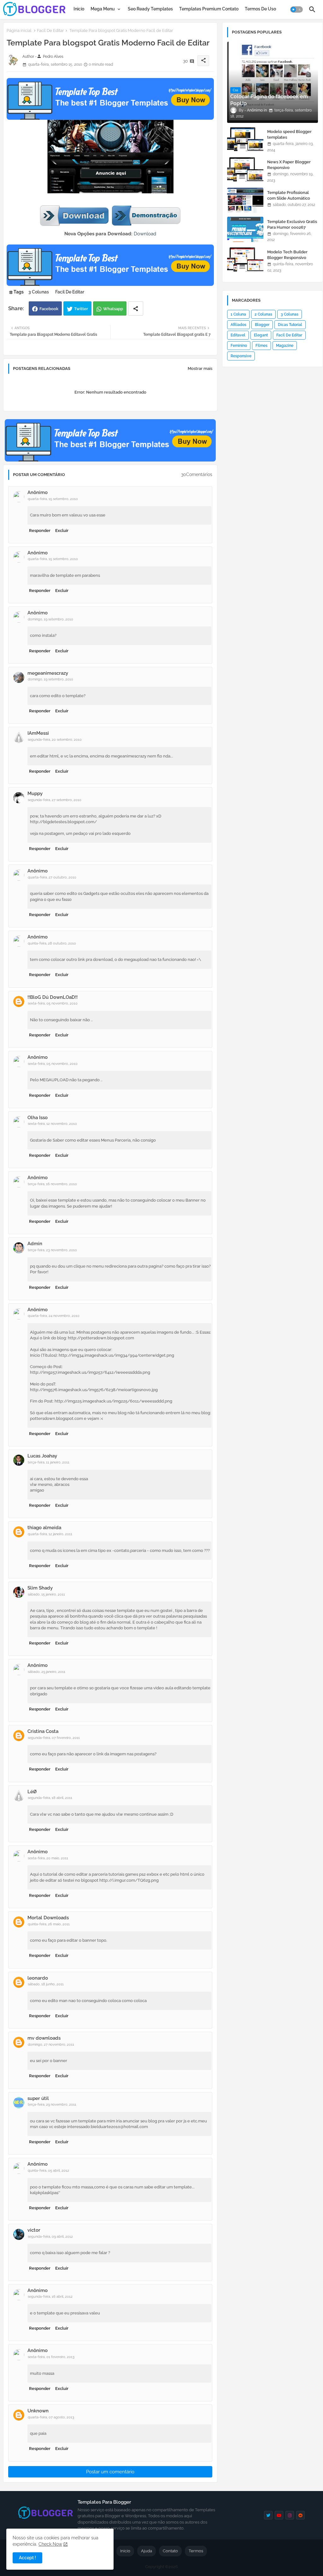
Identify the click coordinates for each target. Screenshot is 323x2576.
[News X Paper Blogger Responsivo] (245, 170)
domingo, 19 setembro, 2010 (50, 619)
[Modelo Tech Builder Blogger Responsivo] (245, 260)
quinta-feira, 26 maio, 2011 (49, 1924)
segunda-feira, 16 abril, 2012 (50, 2297)
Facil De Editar (50, 30)
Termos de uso (260, 9)
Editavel (238, 335)
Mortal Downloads (48, 1918)
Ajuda (147, 2551)
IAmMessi (38, 733)
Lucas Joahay (42, 1456)
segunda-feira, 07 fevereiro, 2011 (54, 1738)
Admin (35, 1244)
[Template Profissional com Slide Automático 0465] (245, 200)
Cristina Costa (43, 1731)
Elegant (261, 335)
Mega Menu (103, 9)
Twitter (81, 309)
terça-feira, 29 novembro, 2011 (52, 2105)
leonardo (38, 1978)
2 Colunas (263, 314)
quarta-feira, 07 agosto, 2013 (51, 2417)
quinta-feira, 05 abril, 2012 (48, 2171)
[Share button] (136, 308)
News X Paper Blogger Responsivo (289, 165)
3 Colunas (39, 292)
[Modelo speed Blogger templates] (245, 139)
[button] (297, 9)
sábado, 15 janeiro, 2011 (46, 1594)
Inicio (79, 9)
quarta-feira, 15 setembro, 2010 (53, 499)
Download (145, 234)
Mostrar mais (200, 368)
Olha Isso (38, 1118)
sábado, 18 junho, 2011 (46, 1984)
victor (34, 2230)
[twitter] (268, 2515)
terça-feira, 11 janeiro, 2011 (49, 1462)
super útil (38, 2098)
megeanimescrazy (48, 673)
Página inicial (19, 30)
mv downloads (44, 2038)
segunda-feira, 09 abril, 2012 (50, 2237)
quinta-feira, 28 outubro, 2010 (52, 943)
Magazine (285, 346)
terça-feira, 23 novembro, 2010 (52, 1250)
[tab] (79, 9)
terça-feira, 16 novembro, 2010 (52, 1184)
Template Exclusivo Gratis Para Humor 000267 (292, 224)
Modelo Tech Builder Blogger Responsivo (287, 255)
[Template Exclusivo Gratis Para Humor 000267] (245, 229)
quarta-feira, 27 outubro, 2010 (52, 877)
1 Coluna (238, 314)
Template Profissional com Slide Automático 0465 (289, 198)
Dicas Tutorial (290, 325)
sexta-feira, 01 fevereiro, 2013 (51, 2357)
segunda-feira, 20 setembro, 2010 (55, 740)
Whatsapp (113, 309)
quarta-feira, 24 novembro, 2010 (54, 1316)
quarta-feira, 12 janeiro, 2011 (50, 1534)
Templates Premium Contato (209, 9)
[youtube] (279, 2515)
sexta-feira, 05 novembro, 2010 (53, 1003)
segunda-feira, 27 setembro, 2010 (55, 800)
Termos (196, 2551)
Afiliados (238, 325)
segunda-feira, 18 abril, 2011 (50, 1798)
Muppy (35, 793)
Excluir (62, 531)
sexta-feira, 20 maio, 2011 (48, 1858)
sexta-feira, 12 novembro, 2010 (52, 1124)
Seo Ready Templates (150, 9)
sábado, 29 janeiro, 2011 (47, 1672)
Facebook (49, 309)
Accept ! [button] (27, 2558)
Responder (40, 531)
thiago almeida (44, 1528)
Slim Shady (40, 1588)
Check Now (50, 2544)
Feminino (239, 346)
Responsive (241, 356)
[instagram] (290, 2515)
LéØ (32, 1792)
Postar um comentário (110, 2472)
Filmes (261, 346)
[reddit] (300, 2515)
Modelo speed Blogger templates (289, 134)
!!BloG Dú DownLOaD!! (53, 997)
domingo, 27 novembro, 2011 (51, 2045)
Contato (170, 2551)
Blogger (262, 325)
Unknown (38, 2411)
